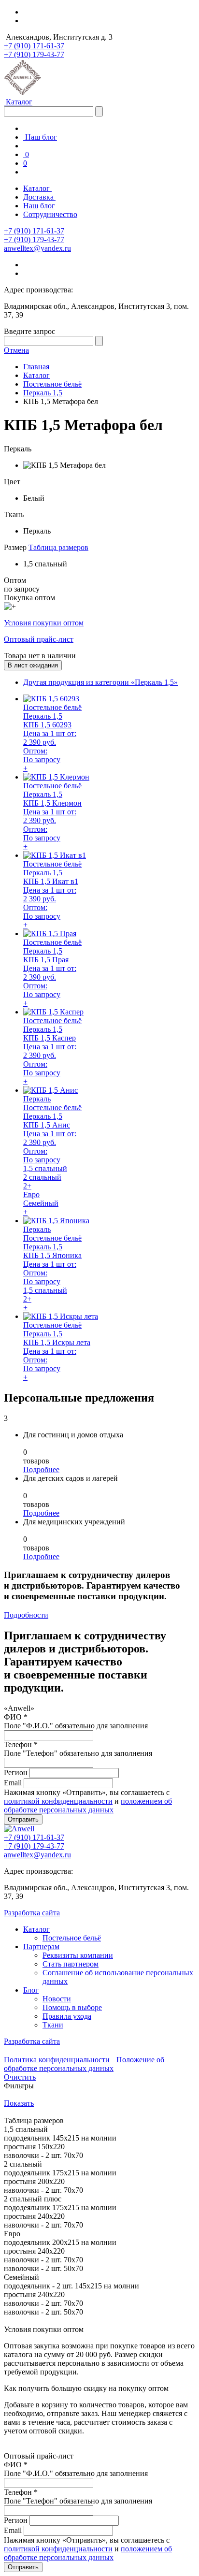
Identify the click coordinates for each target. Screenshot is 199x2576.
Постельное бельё (72, 1938)
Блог (31, 1990)
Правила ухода (67, 2016)
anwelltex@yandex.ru (37, 248)
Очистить (20, 2077)
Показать (19, 2103)
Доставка (39, 197)
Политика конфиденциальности (57, 2060)
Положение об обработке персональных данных (84, 2064)
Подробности (26, 1615)
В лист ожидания (33, 665)
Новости (57, 1999)
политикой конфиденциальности (58, 1801)
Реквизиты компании (78, 1955)
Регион (16, 1773)
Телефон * (21, 1744)
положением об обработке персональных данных (88, 1805)
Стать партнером (71, 1964)
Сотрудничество (50, 214)
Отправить (23, 1819)
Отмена (16, 350)
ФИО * (16, 1717)
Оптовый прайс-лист (39, 639)
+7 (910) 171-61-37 (34, 46)
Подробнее (41, 1469)
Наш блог (40, 137)
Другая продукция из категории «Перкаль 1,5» (100, 682)
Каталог (18, 102)
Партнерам (41, 1946)
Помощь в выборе (72, 2007)
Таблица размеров (58, 547)
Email (13, 1783)
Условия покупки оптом (44, 623)
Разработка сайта (32, 1913)
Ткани (53, 2025)
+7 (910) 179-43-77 (34, 54)
